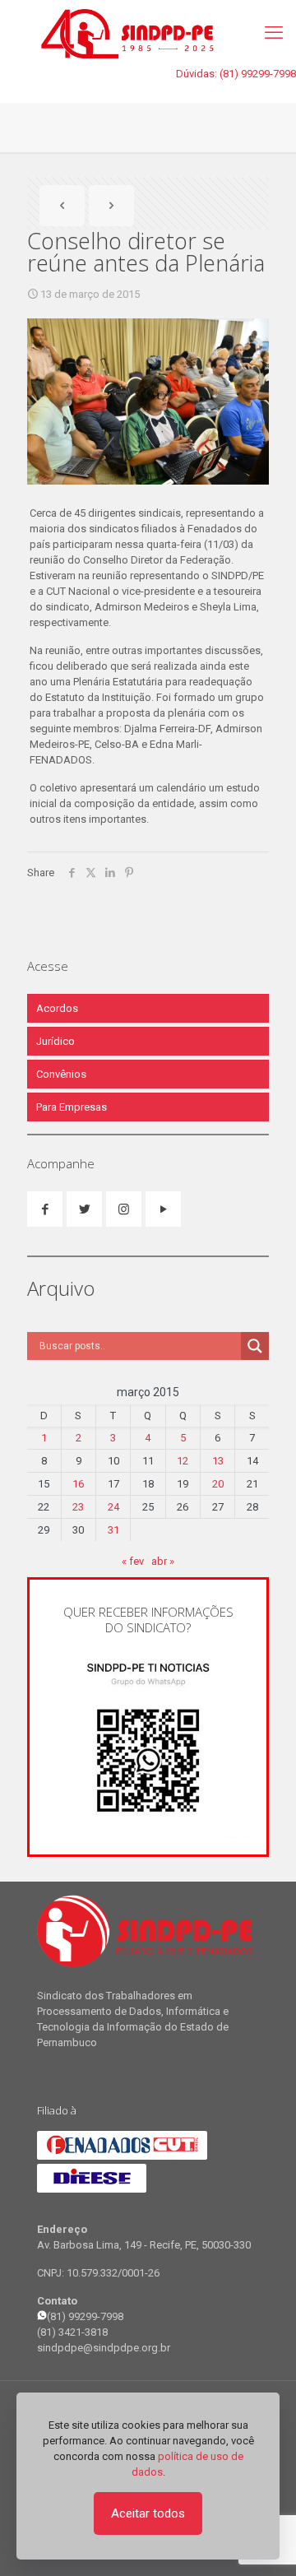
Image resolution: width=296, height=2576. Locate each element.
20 (218, 1484)
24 (113, 1507)
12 (183, 1461)
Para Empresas (72, 1107)
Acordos (57, 1008)
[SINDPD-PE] (148, 33)
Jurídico (55, 1041)
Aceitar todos (148, 2513)
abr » (163, 1561)
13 (218, 1461)
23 (78, 1507)
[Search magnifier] (255, 1346)
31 (113, 1530)
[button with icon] (45, 1209)
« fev (133, 1561)
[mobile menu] (274, 33)
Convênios (61, 1074)
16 (78, 1484)
